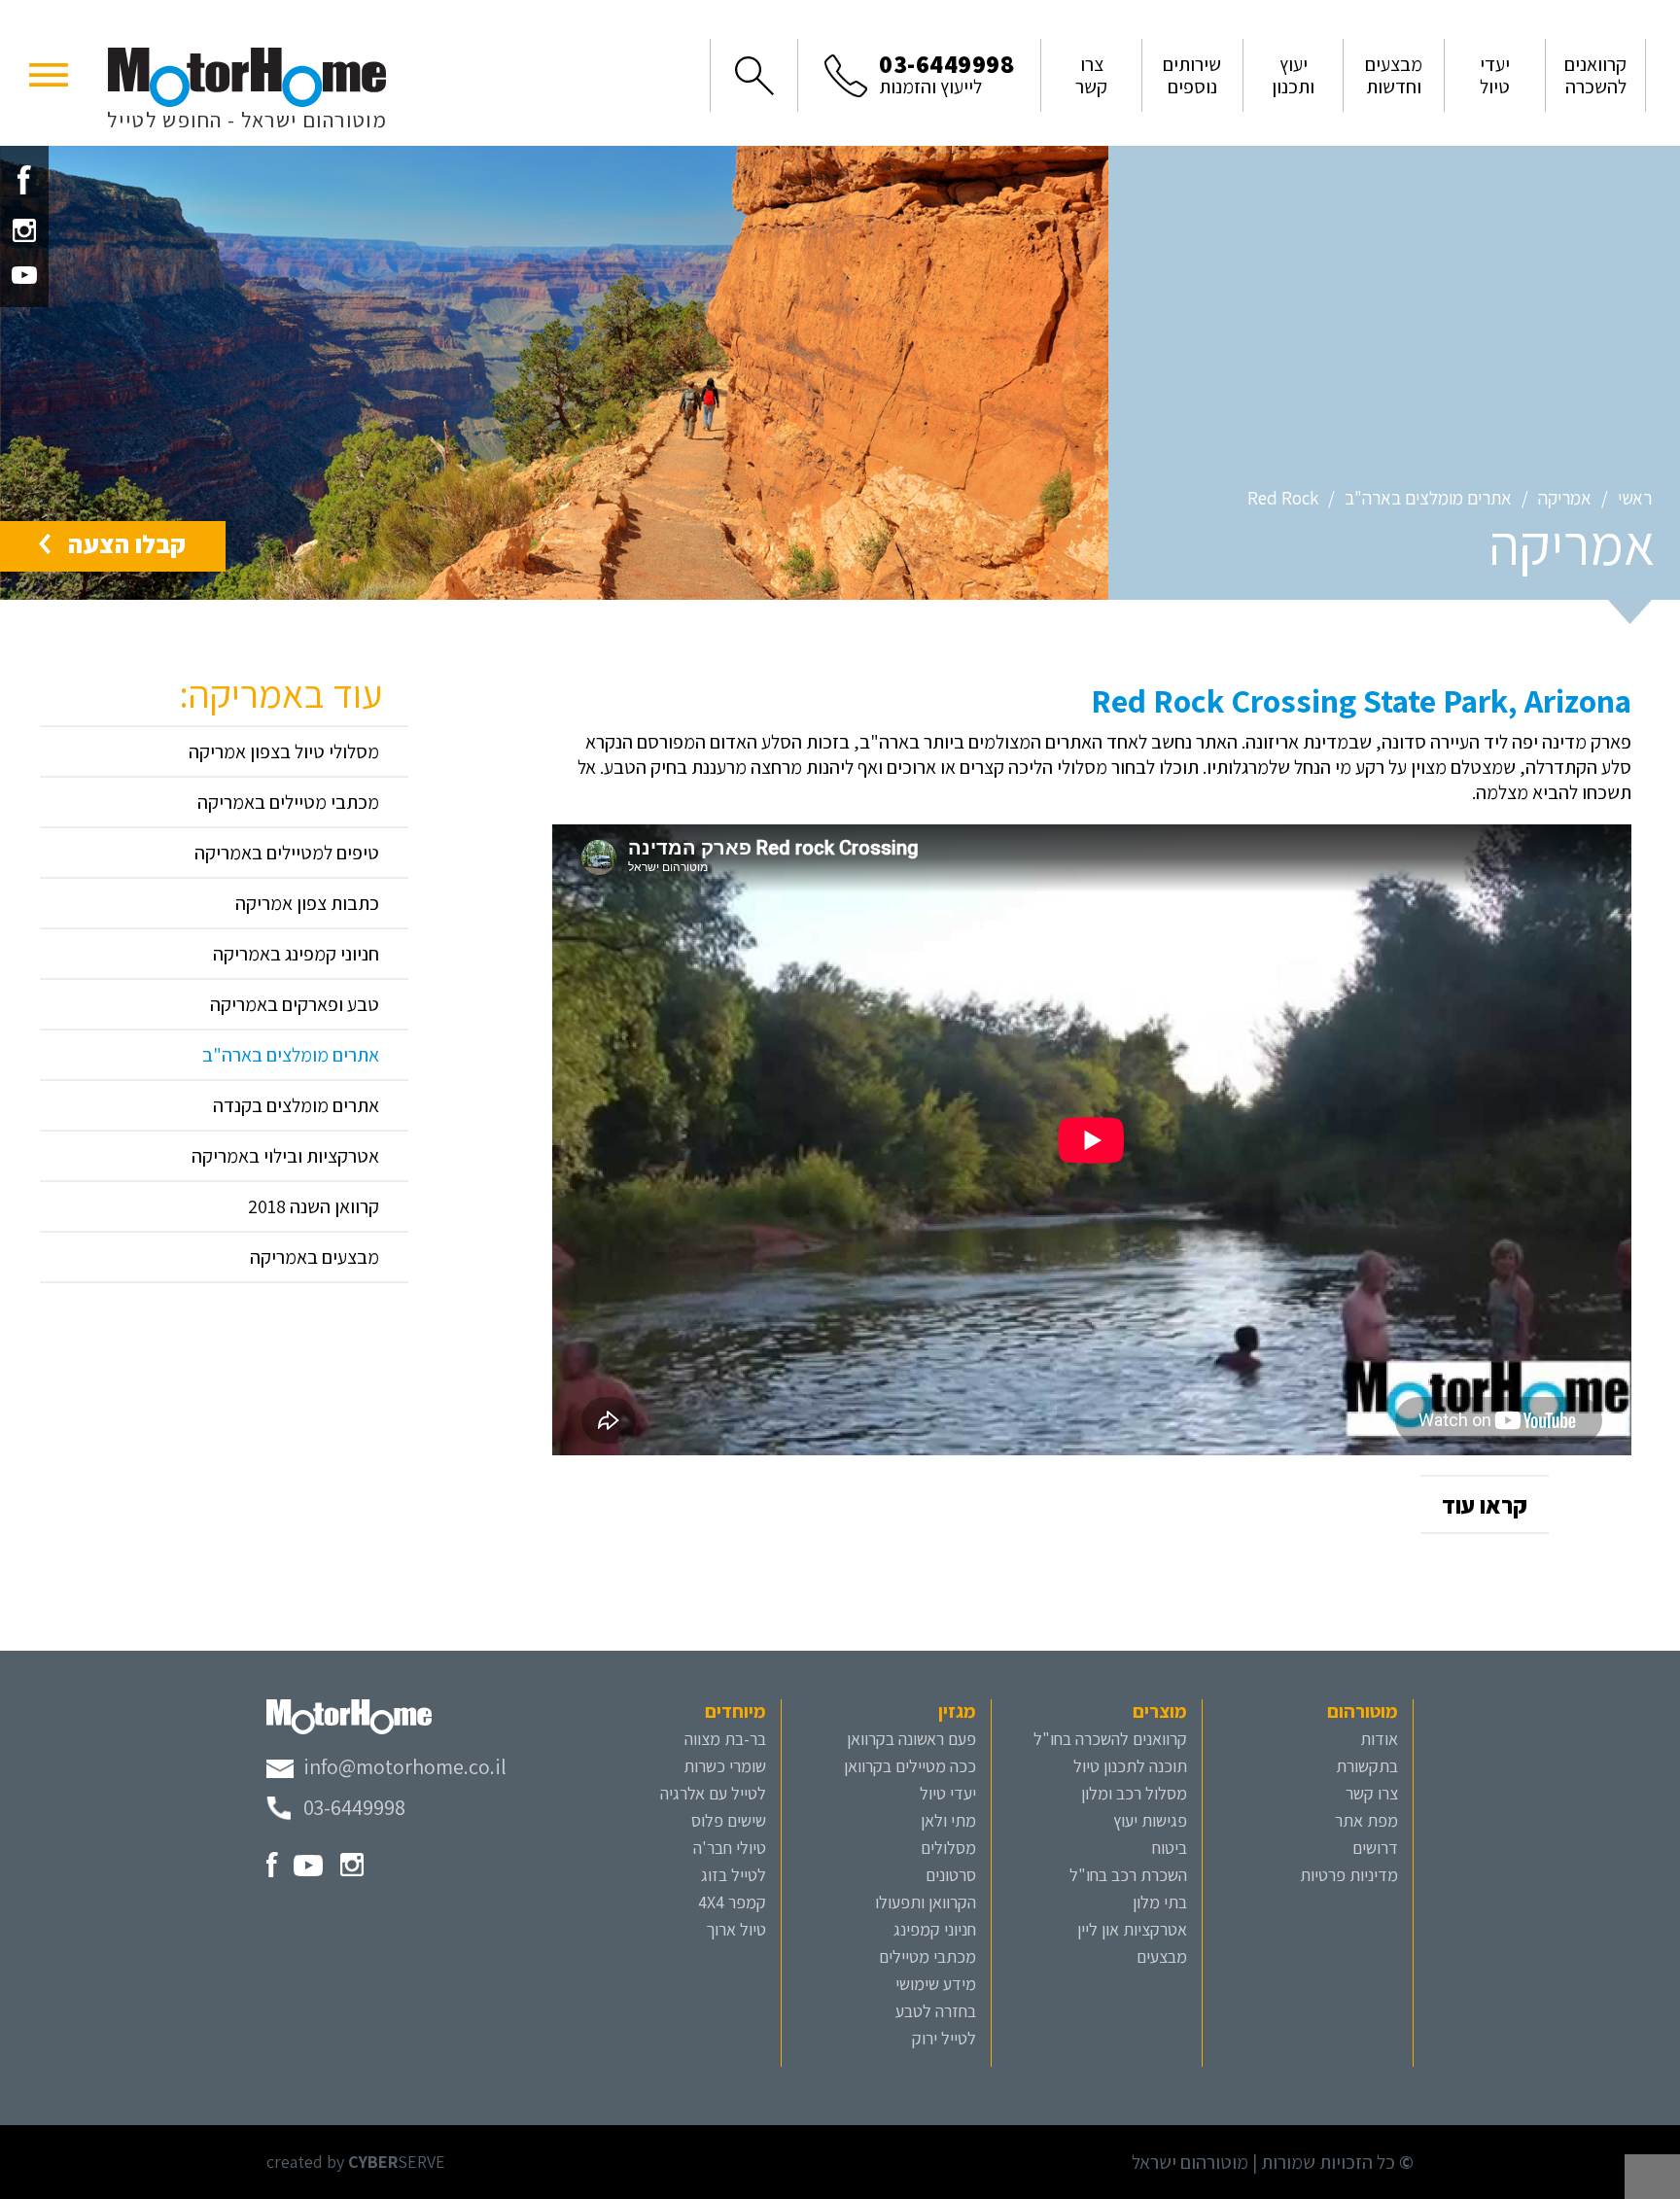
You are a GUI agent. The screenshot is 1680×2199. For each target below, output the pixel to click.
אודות (1379, 1739)
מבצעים (1162, 1956)
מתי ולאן (948, 1820)
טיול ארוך (736, 1929)
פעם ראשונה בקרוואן (911, 1739)
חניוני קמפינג (935, 1929)
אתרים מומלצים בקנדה (296, 1105)
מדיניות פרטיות (1349, 1875)
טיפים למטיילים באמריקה (287, 853)
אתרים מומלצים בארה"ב (1428, 498)
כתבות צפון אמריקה (307, 903)
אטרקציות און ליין (1132, 1929)
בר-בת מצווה (725, 1739)
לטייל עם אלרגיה (713, 1793)
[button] (49, 73)
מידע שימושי (936, 1984)
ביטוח (1170, 1848)
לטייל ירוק (944, 2038)
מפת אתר (1366, 1820)
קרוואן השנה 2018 (314, 1206)
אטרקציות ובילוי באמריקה (285, 1156)
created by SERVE (356, 2162)
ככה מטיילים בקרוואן (910, 1766)
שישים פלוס (729, 1820)
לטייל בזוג (734, 1875)
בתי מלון (1160, 1902)
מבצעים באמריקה (315, 1257)
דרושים (1375, 1848)
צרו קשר (1372, 1793)
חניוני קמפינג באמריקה (296, 954)
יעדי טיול (948, 1793)
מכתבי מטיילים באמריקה (288, 802)
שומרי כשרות (725, 1766)
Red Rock (1283, 498)
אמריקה (1565, 498)
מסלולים (948, 1848)
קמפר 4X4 (732, 1902)
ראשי (1635, 498)
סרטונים (951, 1875)
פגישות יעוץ (1150, 1820)
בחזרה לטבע (936, 2011)
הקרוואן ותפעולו (926, 1902)
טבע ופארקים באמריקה (295, 1004)
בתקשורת (1367, 1766)
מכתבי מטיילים (927, 1956)
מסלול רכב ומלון (1134, 1793)
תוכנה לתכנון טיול (1130, 1766)
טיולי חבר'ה (730, 1848)
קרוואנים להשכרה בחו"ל (1110, 1739)
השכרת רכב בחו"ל (1128, 1875)
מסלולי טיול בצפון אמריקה (284, 751)
